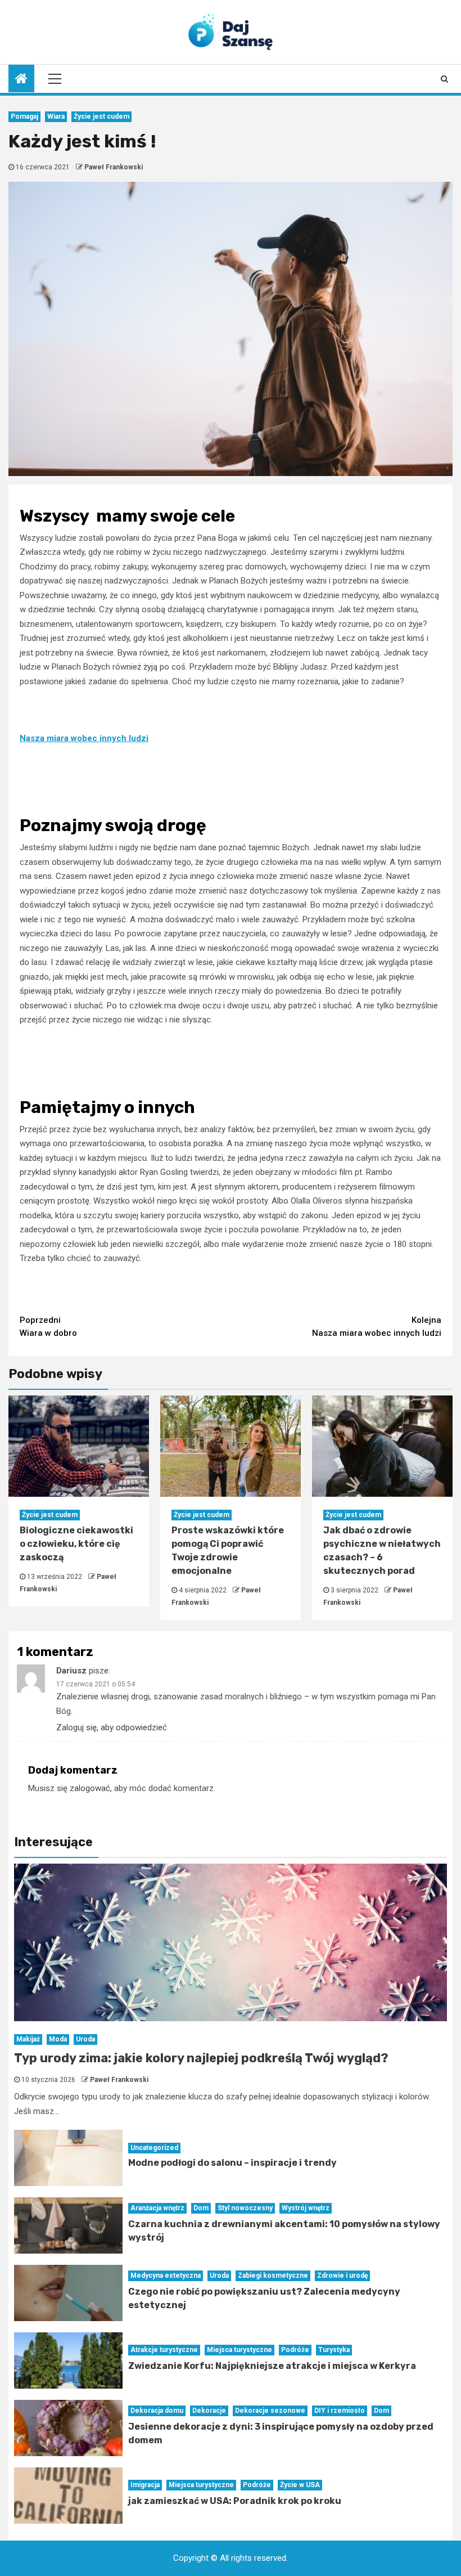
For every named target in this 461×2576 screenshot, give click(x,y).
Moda (58, 2039)
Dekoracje (209, 2411)
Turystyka (334, 2350)
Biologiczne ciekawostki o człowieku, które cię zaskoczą (76, 1544)
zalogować (90, 1788)
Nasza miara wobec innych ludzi (84, 738)
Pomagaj (24, 116)
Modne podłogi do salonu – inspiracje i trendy (232, 2163)
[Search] (444, 79)
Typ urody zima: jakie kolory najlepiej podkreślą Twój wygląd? (201, 2058)
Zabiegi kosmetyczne (273, 2276)
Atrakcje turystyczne (164, 2350)
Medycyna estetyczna (166, 2276)
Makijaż (28, 2039)
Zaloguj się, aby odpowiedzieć (112, 1727)
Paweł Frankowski (114, 167)
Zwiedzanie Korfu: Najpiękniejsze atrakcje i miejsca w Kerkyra (272, 2366)
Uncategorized (154, 2148)
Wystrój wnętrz (306, 2208)
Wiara (56, 116)
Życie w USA (300, 2485)
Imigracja (145, 2485)
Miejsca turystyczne (239, 2350)
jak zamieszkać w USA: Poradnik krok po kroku (235, 2501)
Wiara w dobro (48, 1327)
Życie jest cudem (101, 116)
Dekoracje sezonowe (270, 2411)
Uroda (85, 2039)
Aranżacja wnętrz (157, 2208)
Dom (201, 2208)
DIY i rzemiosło (340, 2411)
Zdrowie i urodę (342, 2276)
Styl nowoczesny (245, 2208)
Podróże (295, 2350)
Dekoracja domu (157, 2411)
